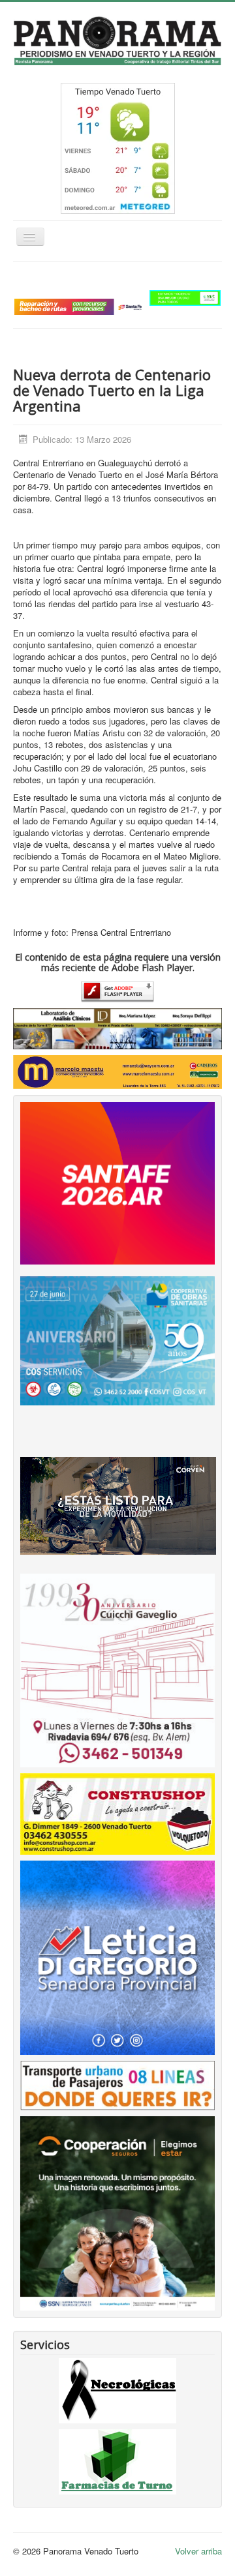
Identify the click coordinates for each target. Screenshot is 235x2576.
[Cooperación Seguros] (117, 2212)
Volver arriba (198, 2551)
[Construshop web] (117, 1813)
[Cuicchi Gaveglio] (117, 1669)
